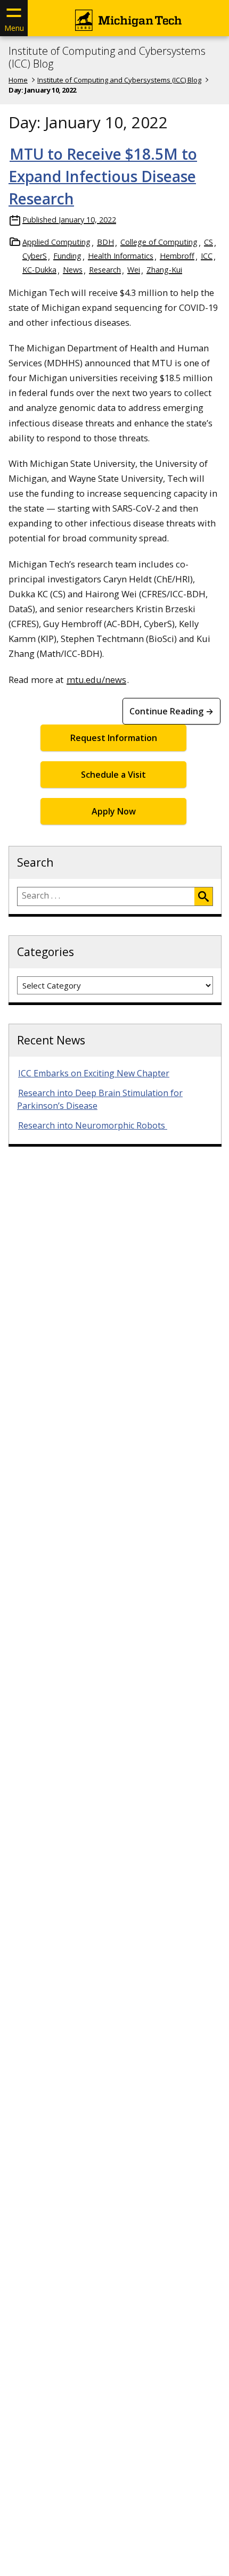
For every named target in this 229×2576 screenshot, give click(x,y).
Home (18, 80)
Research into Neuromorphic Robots (93, 1125)
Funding (67, 256)
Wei (134, 270)
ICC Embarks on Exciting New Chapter (94, 1073)
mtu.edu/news (96, 680)
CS (208, 242)
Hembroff (177, 256)
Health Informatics (121, 256)
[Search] (203, 896)
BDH (105, 242)
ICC (207, 256)
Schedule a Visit (113, 775)
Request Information (114, 738)
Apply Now (114, 811)
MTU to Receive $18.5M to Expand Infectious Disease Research (103, 176)
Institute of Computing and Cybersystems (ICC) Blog (107, 57)
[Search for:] (106, 896)
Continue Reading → (171, 711)
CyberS (35, 256)
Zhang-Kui (164, 270)
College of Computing (159, 242)
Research (105, 270)
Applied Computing (56, 242)
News (73, 270)
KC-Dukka (39, 270)
